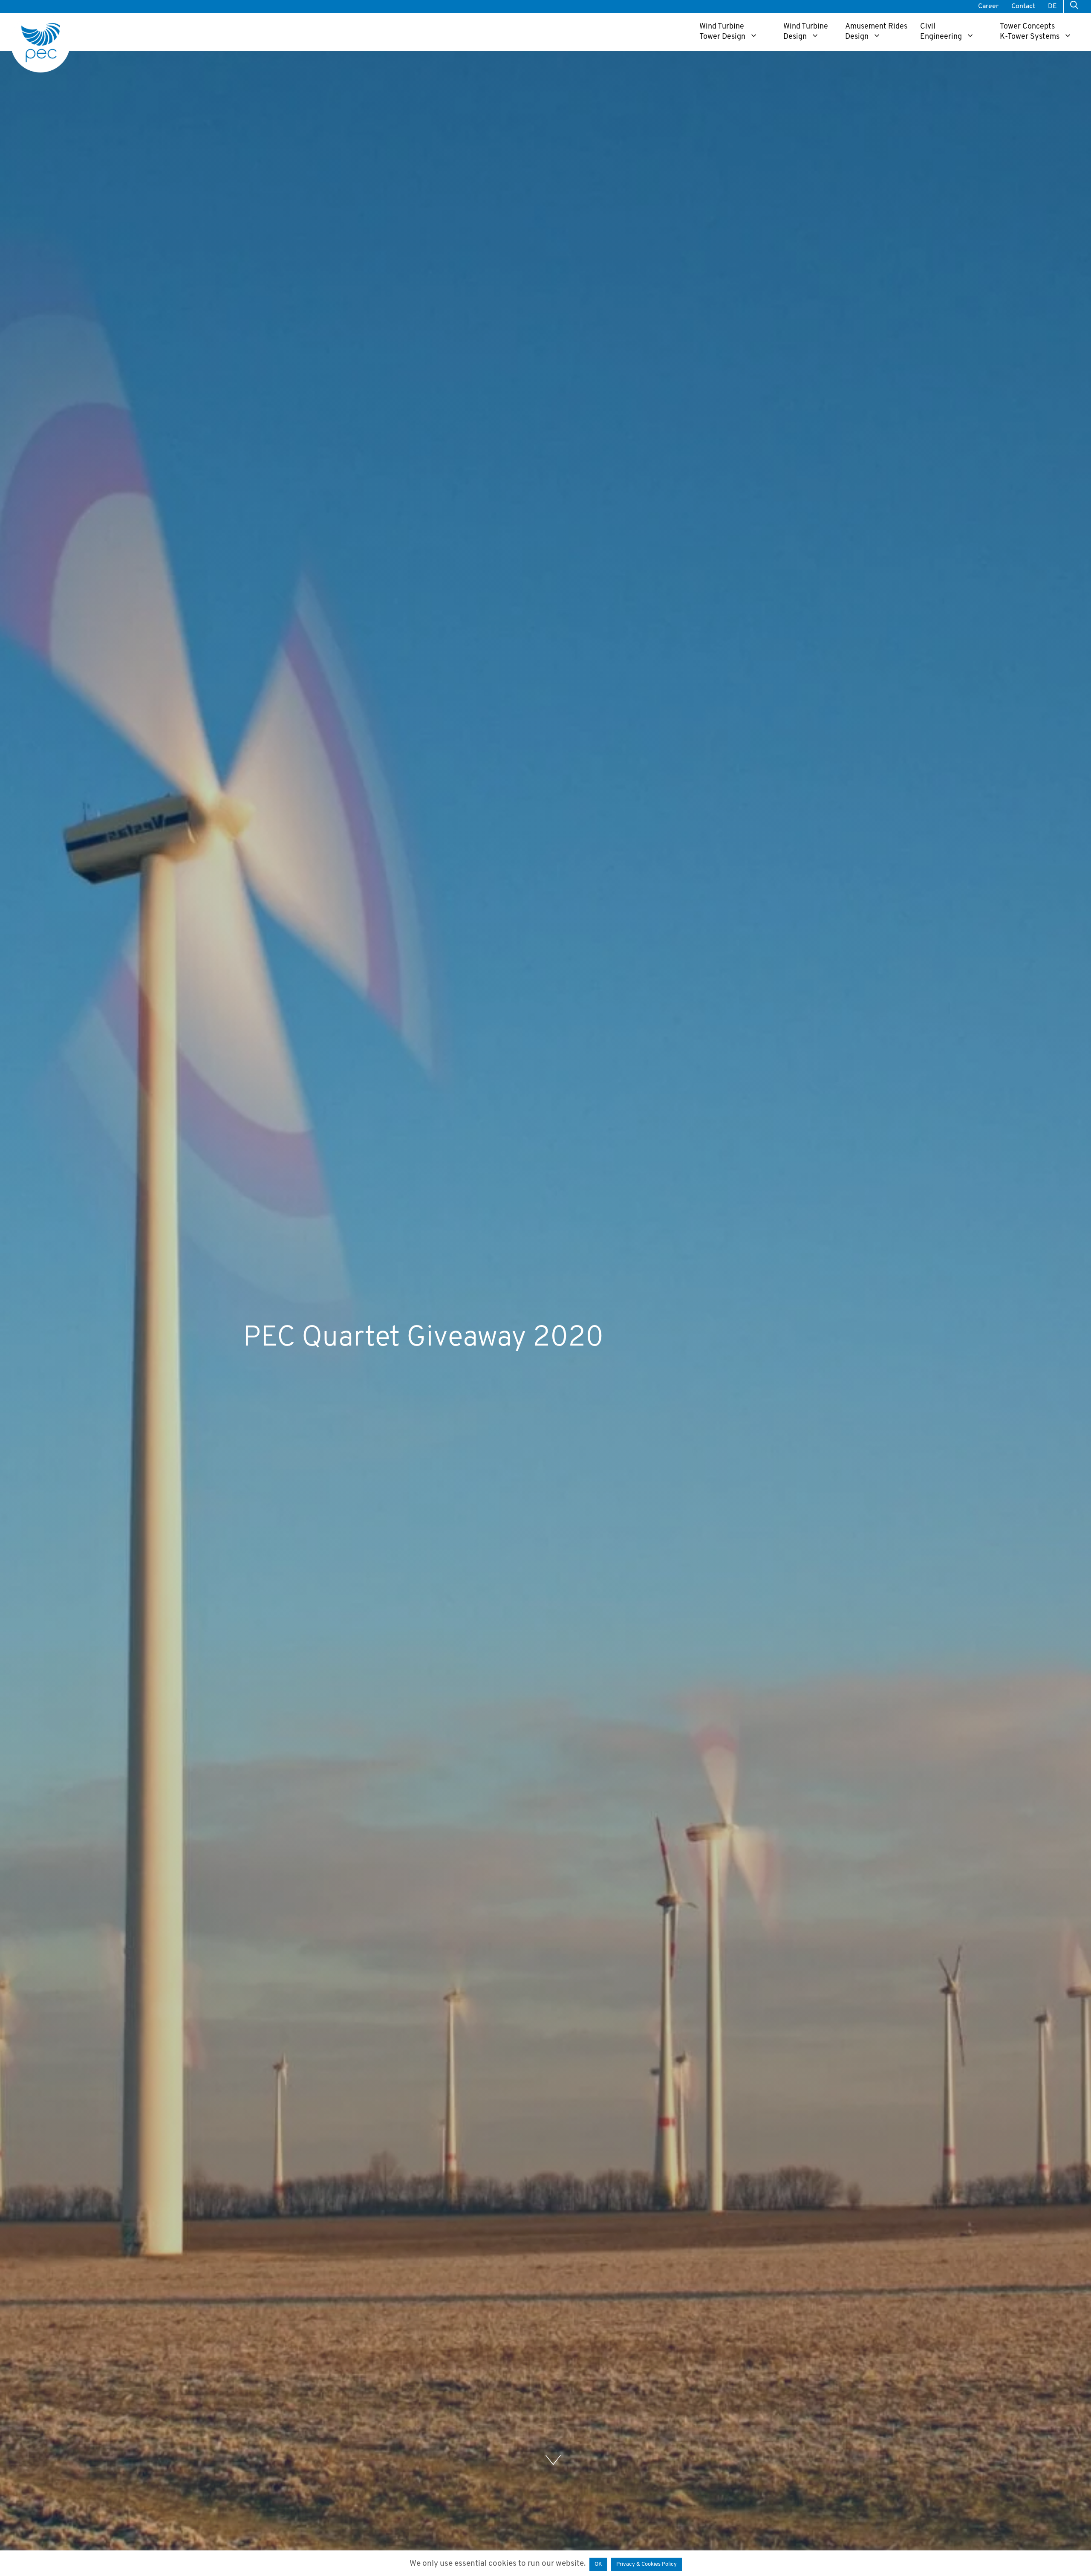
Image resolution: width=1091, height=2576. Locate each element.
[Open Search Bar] (1074, 6)
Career (988, 6)
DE (1052, 6)
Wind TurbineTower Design (722, 32)
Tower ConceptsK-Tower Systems (1030, 32)
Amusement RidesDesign (876, 32)
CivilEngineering (941, 32)
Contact (1023, 6)
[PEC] (40, 43)
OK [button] (598, 2564)
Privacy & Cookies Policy (647, 2564)
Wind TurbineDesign (806, 32)
